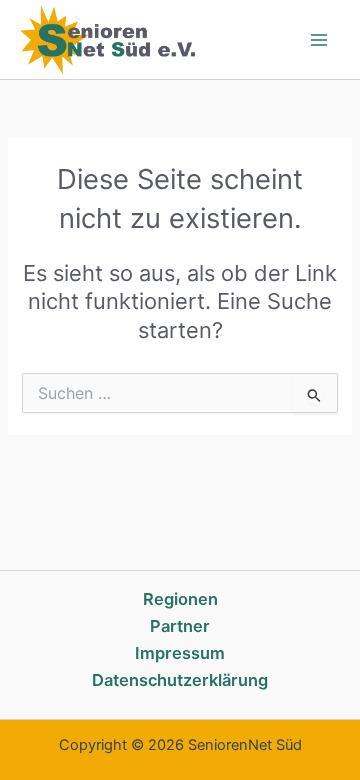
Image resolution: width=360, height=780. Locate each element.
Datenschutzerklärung (180, 680)
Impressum (180, 653)
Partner (180, 626)
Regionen (180, 599)
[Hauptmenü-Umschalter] (319, 40)
